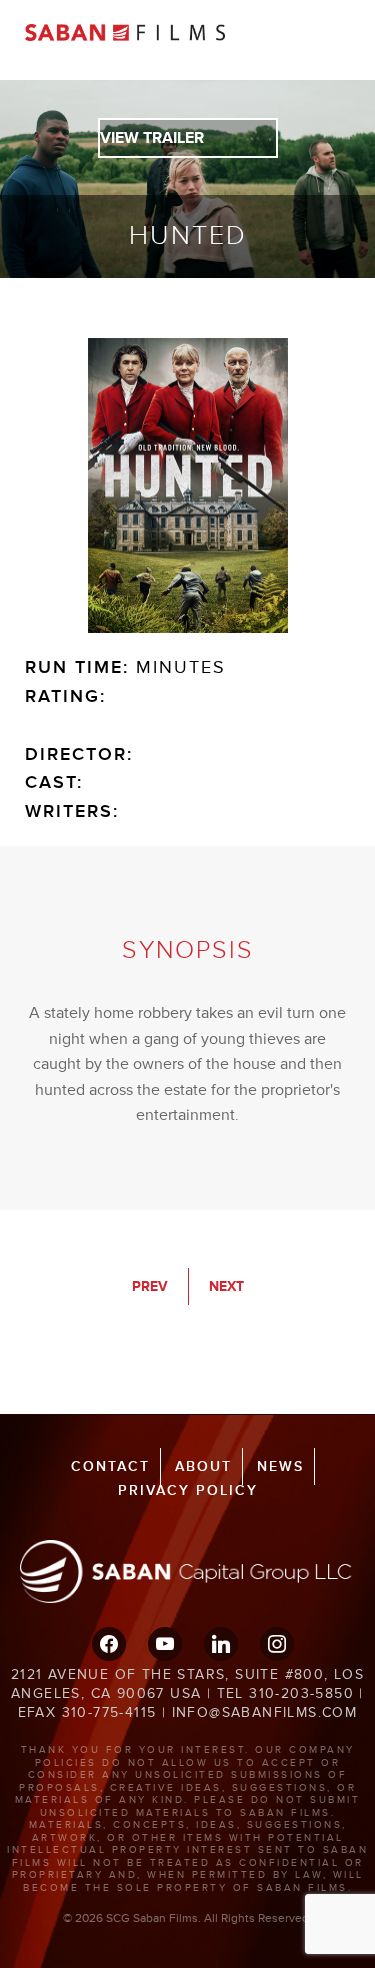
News (280, 1466)
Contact (110, 1466)
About (203, 1466)
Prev (150, 1286)
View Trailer (152, 138)
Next (226, 1286)
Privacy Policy (188, 1490)
